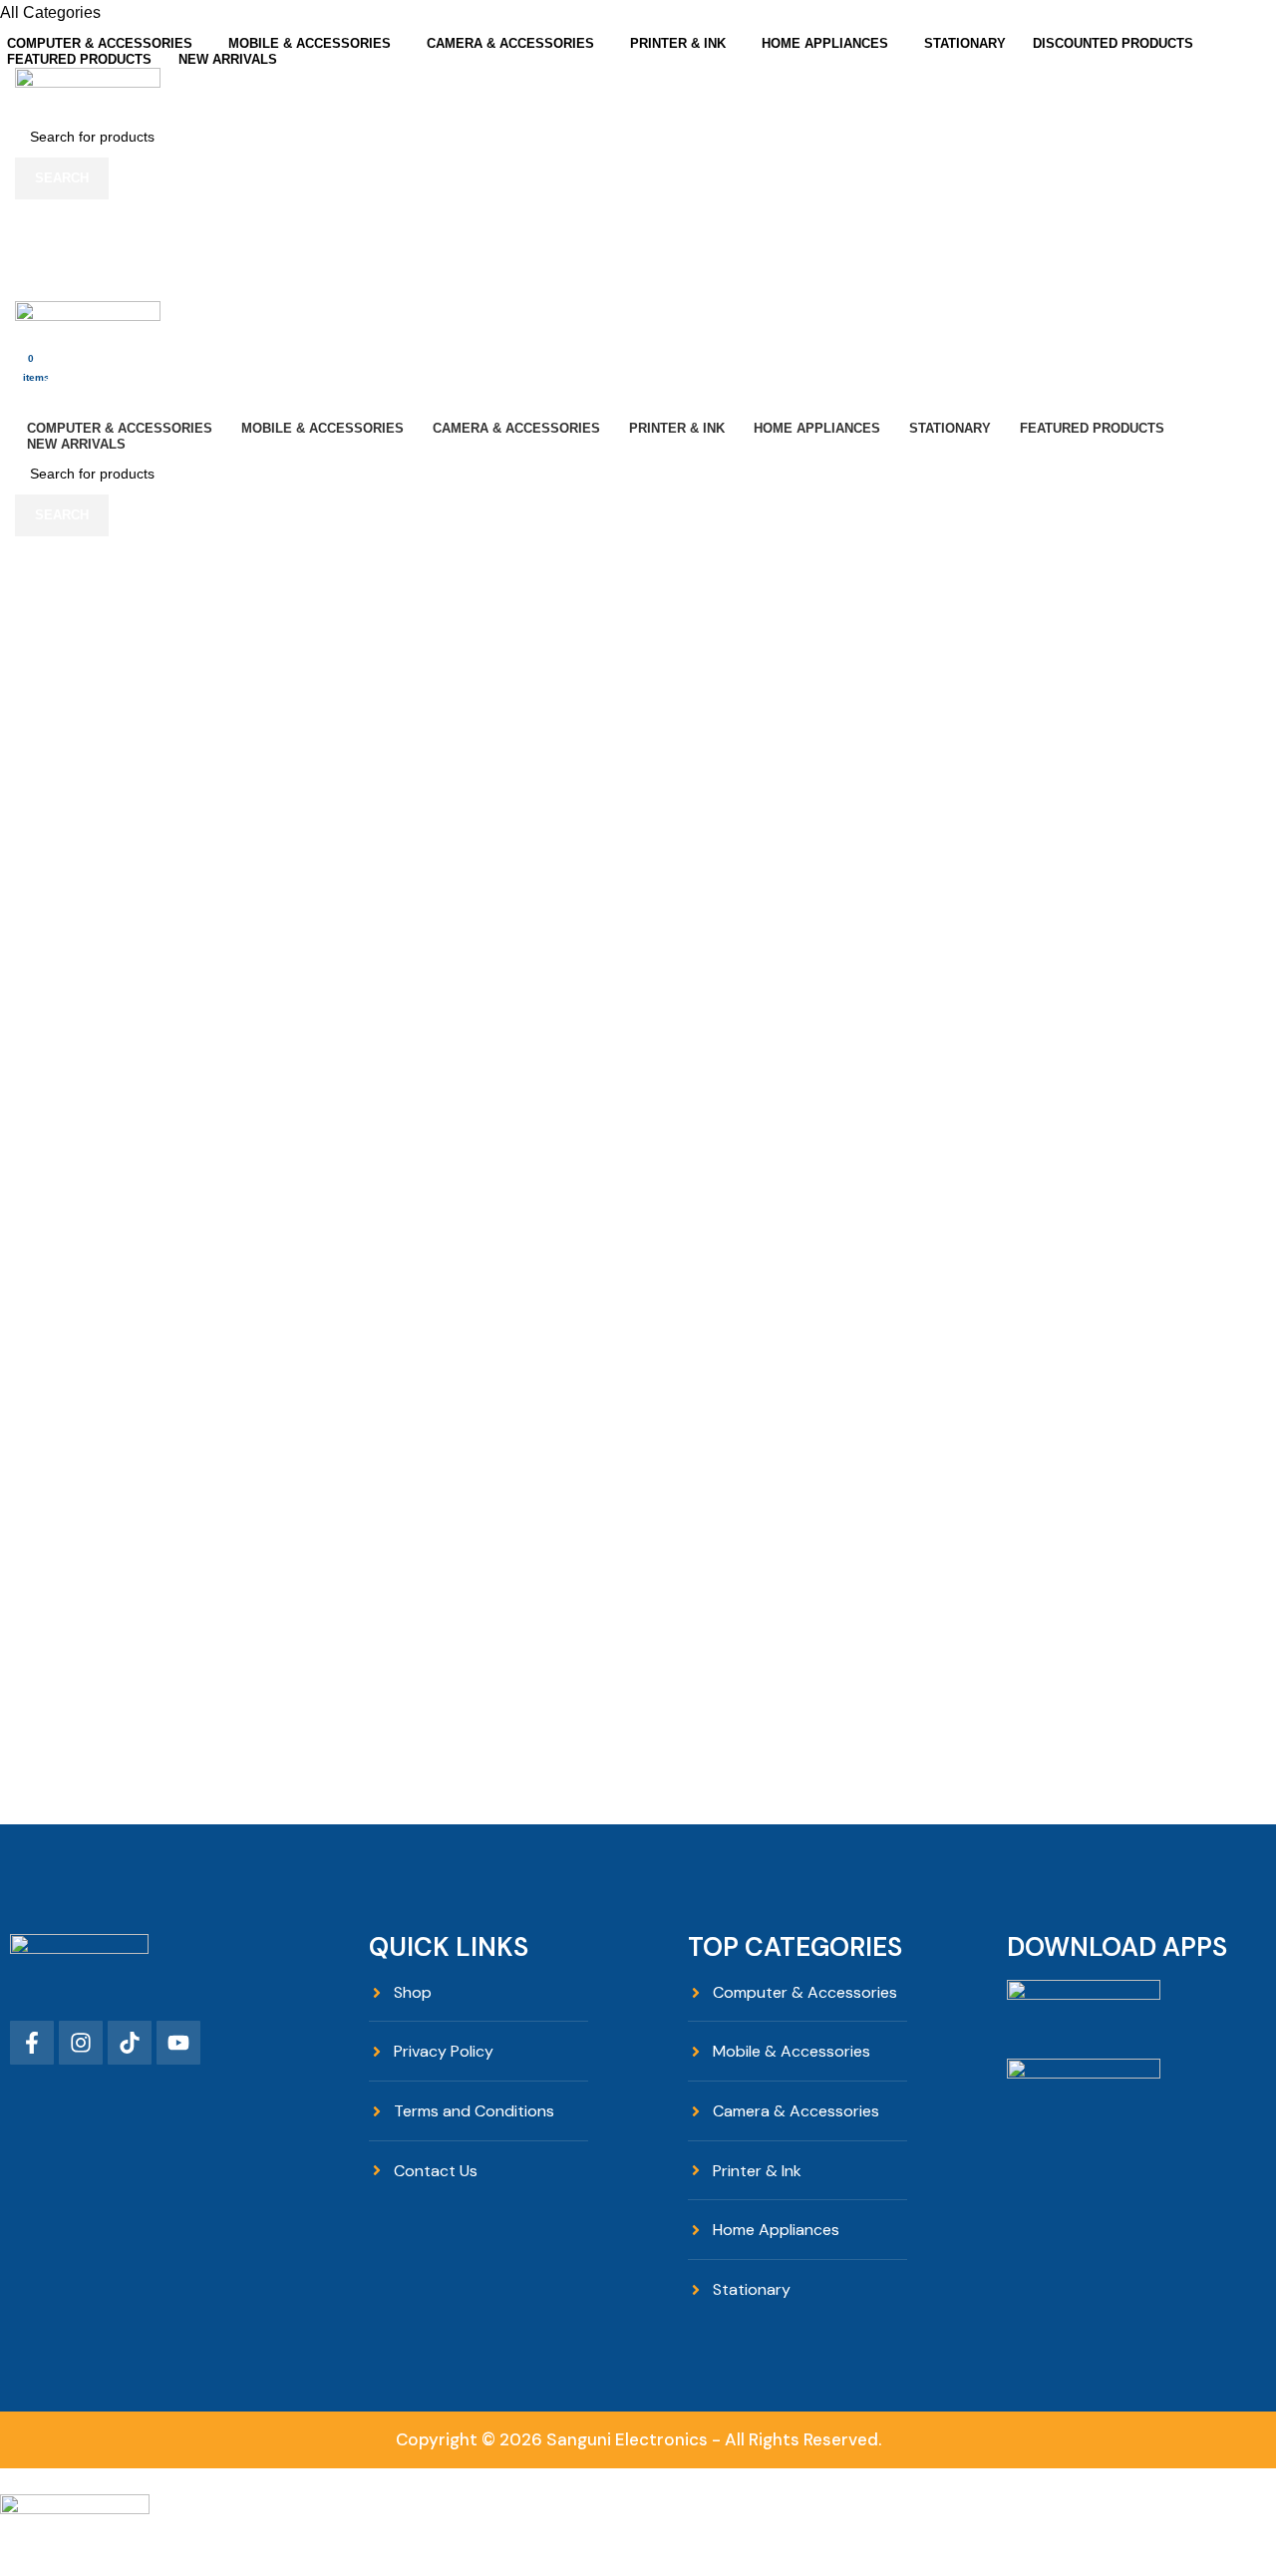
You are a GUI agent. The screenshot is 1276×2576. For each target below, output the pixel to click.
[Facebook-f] (32, 2043)
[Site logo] (88, 90)
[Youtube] (178, 2043)
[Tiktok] (130, 2043)
